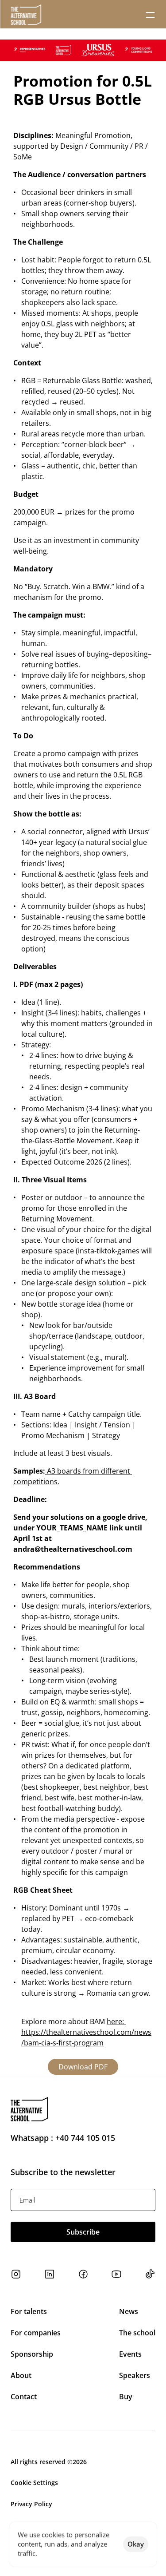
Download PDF (83, 2067)
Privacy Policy (31, 2504)
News (129, 2311)
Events (131, 2354)
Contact (24, 2397)
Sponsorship (32, 2354)
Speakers (135, 2375)
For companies (36, 2333)
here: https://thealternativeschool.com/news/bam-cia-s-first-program (86, 2032)
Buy (126, 2397)
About (21, 2375)
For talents (29, 2311)
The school (137, 2333)
